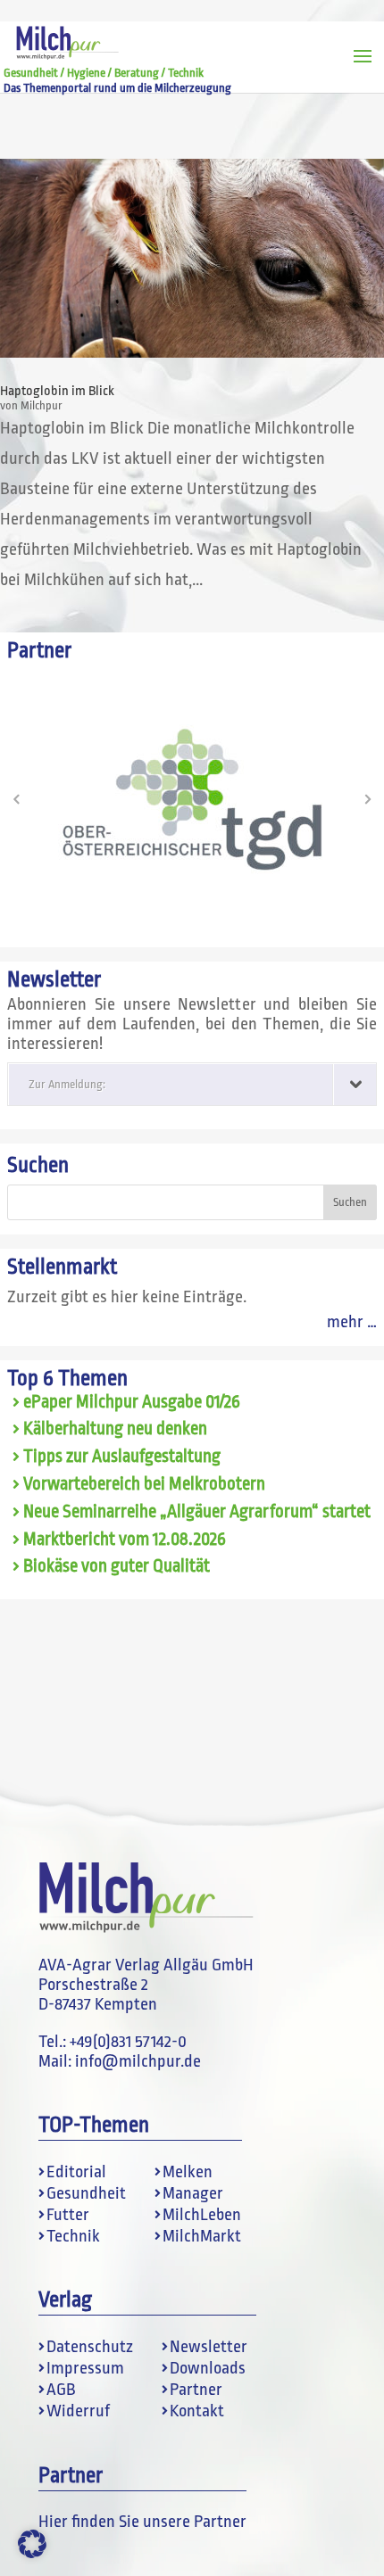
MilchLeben (202, 2215)
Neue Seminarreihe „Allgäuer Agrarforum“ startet (197, 1512)
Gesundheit (86, 2193)
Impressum (85, 2368)
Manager (193, 2193)
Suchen (38, 1165)
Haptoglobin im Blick (57, 391)
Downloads (208, 2368)
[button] (16, 799)
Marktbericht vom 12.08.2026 (125, 1540)
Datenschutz (90, 2347)
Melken (188, 2172)
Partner (196, 2390)
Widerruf (78, 2411)
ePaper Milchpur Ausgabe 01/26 (132, 1402)
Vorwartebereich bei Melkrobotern (144, 1484)
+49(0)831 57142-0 (128, 2042)
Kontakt (197, 2411)
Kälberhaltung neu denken (115, 1429)
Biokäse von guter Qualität (117, 1566)
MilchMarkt (202, 2236)
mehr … (352, 1322)
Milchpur (42, 405)
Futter (68, 2215)
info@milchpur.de (138, 2061)
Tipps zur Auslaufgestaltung (122, 1457)
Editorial (76, 2172)
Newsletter (209, 2347)
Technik (73, 2236)
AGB (61, 2390)
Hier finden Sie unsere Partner (142, 2522)
